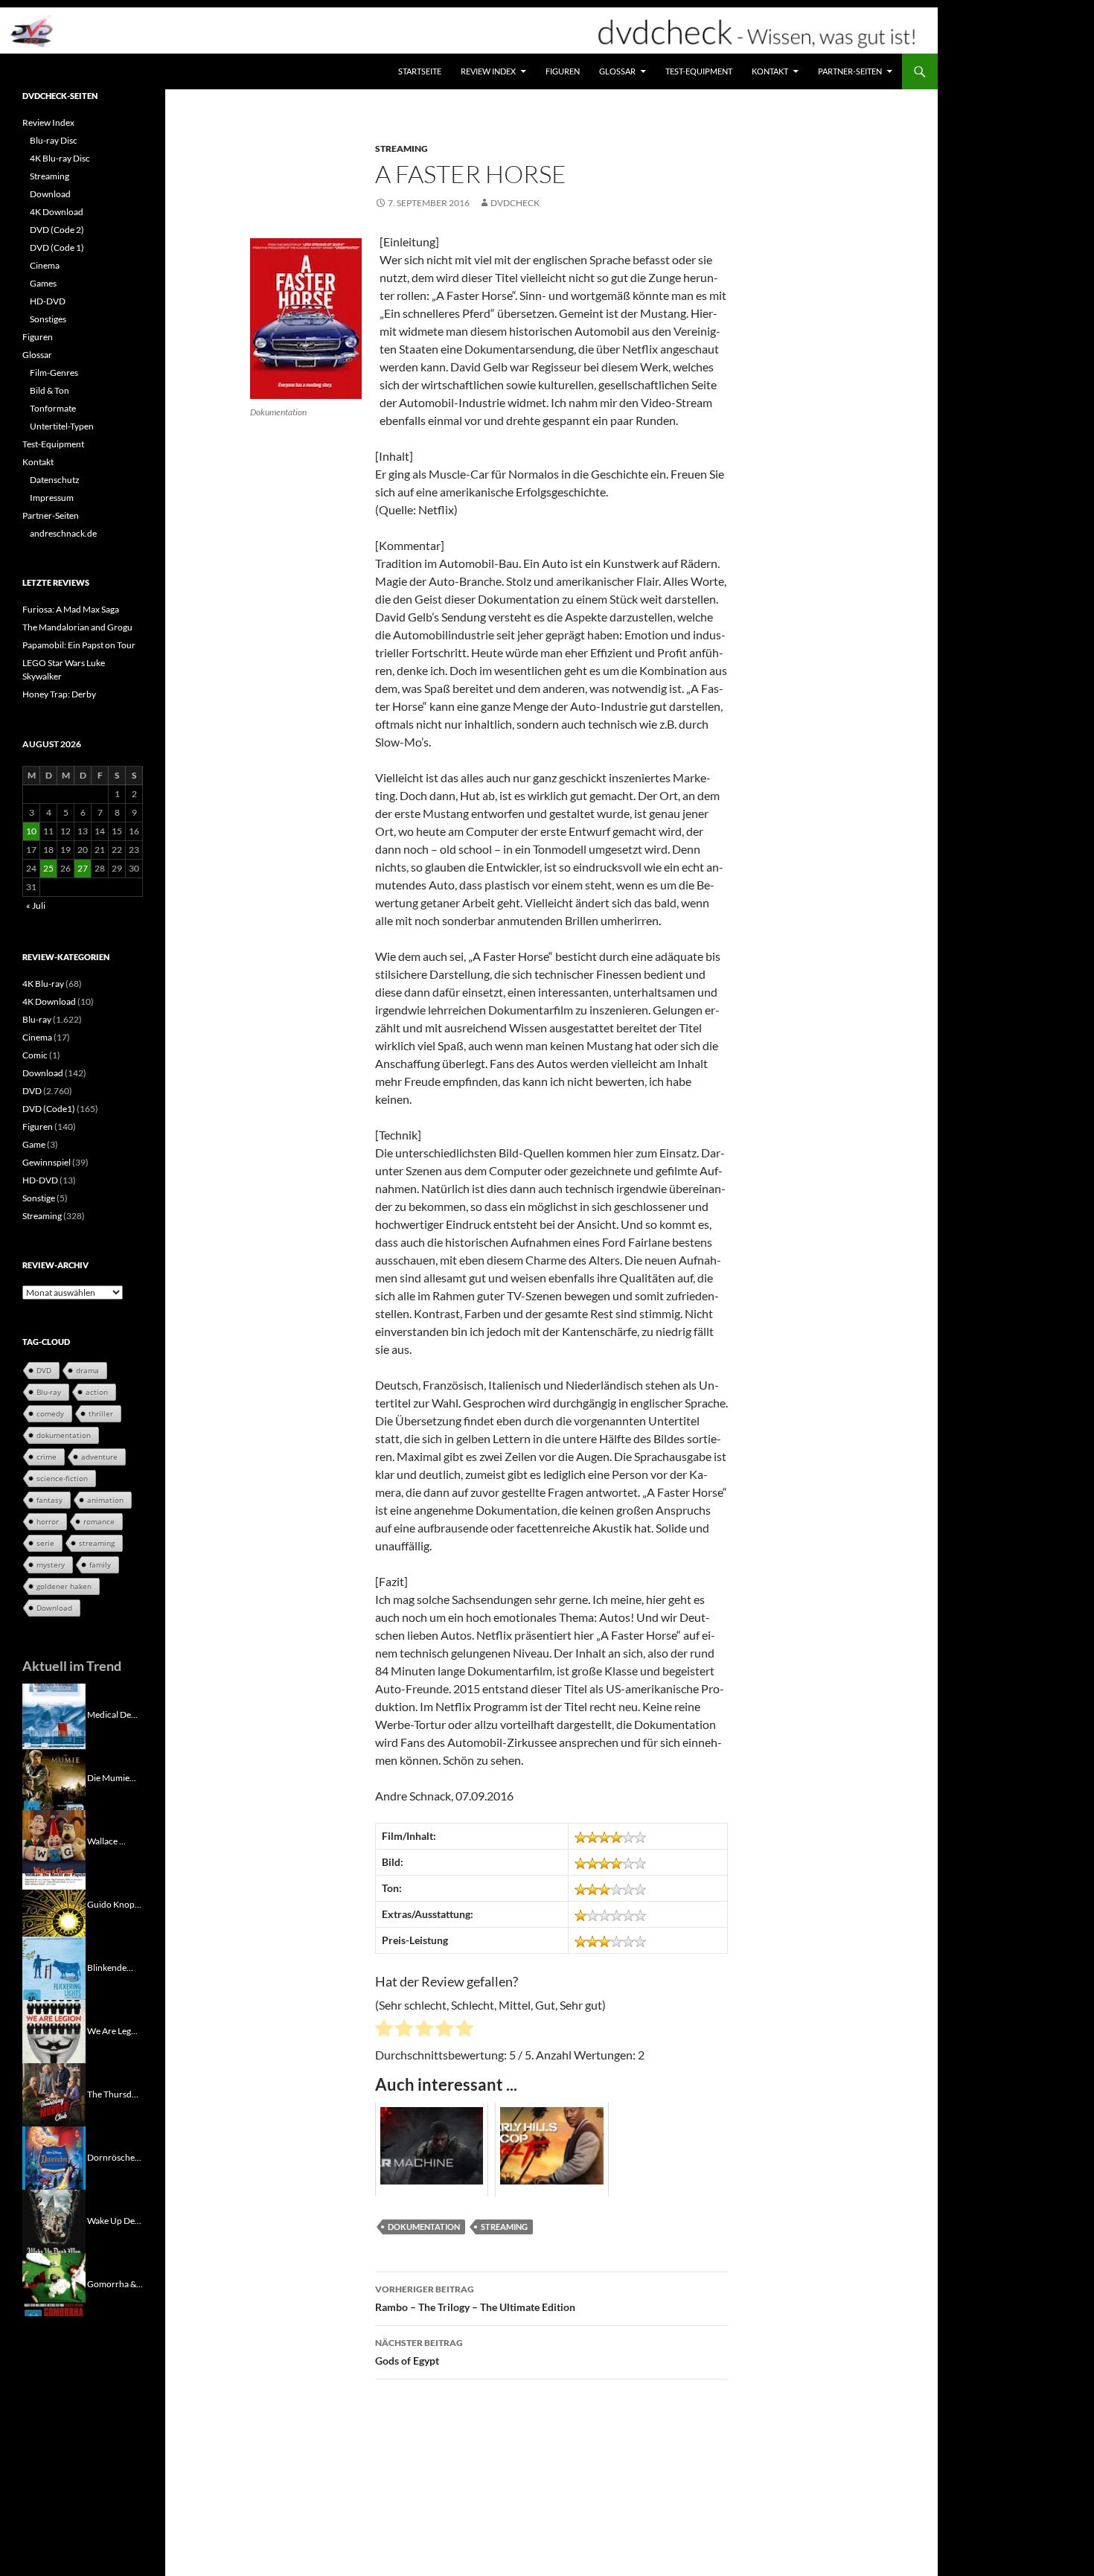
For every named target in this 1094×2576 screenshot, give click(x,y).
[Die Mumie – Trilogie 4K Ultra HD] (54, 1777)
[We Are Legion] (54, 2030)
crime (47, 1457)
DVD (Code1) (49, 1109)
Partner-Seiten (850, 71)
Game (34, 1144)
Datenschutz (55, 480)
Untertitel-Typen (62, 426)
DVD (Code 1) (57, 247)
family (100, 1565)
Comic (35, 1055)
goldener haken (64, 1586)
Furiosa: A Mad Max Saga (71, 609)
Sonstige (39, 1198)
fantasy (49, 1500)
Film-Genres (54, 373)
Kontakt (770, 71)
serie (45, 1543)
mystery (51, 1565)
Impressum (52, 498)
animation (105, 1500)
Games (43, 283)
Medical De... (112, 1714)
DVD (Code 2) (57, 230)
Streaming (402, 148)
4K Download (57, 212)
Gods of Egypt (419, 2352)
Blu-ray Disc (54, 140)
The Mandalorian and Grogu (77, 627)
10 (31, 831)
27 (83, 868)
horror (48, 1521)
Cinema (45, 265)
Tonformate (53, 408)
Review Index (488, 71)
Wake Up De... (114, 2220)
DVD (32, 1091)
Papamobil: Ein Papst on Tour (79, 645)
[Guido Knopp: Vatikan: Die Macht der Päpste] (54, 1904)
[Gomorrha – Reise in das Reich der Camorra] (54, 2283)
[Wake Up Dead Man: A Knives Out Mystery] (54, 2220)
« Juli (36, 905)
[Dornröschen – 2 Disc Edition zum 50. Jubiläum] (54, 2157)
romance (99, 1521)
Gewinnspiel (47, 1162)
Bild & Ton (49, 390)
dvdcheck (515, 203)
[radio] (384, 2030)
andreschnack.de (63, 533)
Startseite (420, 71)
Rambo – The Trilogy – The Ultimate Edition (475, 2298)
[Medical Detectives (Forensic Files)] (54, 1714)
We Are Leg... (112, 2030)
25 (48, 868)
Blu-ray (37, 1019)
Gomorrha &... (115, 2283)
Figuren (563, 71)
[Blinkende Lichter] (54, 1967)
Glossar (617, 71)
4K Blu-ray (43, 984)
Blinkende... (110, 1967)
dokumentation (424, 2227)
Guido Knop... (114, 1904)
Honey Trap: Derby (59, 694)
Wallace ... (106, 1840)
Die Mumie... (112, 1777)
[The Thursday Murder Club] (54, 2093)
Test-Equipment (699, 71)
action (97, 1392)
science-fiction (62, 1478)
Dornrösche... (114, 2157)
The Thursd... (113, 2093)
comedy (50, 1413)
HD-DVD (48, 301)
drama (87, 1370)
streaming (504, 2227)
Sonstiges (48, 319)
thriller (101, 1413)
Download (50, 194)
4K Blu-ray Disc (60, 158)
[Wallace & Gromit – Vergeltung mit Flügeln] (54, 1840)
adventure (99, 1457)
